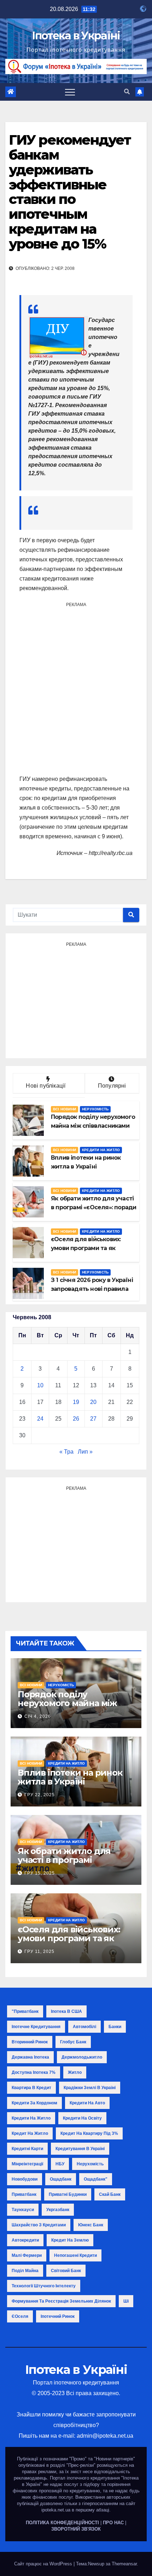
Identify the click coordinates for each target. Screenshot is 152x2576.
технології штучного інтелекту (44, 2286)
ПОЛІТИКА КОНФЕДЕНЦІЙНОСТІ (62, 2523)
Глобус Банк (73, 2042)
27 (93, 1419)
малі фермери (27, 2255)
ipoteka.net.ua (56, 2510)
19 (76, 1402)
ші (126, 2301)
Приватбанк (24, 2194)
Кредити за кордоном (34, 2103)
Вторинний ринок (30, 2042)
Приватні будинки (68, 2194)
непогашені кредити (75, 2255)
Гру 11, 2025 (39, 1952)
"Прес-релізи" (81, 2465)
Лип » (85, 1452)
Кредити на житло (101, 1150)
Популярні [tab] (112, 1086)
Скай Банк (110, 2194)
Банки (115, 2027)
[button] (127, 92)
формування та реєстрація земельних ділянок (61, 2301)
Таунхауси (23, 2210)
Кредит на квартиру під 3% (89, 2133)
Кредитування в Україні (80, 2149)
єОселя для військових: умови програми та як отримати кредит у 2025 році (71, 1943)
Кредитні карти (27, 2149)
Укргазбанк (58, 2210)
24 (40, 1419)
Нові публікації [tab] (49, 1086)
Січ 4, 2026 (38, 1716)
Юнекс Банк (91, 2225)
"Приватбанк (25, 2011)
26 (76, 1419)
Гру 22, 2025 (40, 1795)
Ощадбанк (61, 2179)
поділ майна (25, 2271)
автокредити (25, 2240)
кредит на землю (70, 2240)
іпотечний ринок (58, 2316)
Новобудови (25, 2179)
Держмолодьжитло (82, 2057)
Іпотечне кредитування (36, 2027)
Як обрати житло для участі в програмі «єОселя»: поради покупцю (64, 1864)
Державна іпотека (30, 2057)
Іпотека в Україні (76, 36)
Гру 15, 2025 (40, 1873)
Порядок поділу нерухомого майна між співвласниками (67, 1703)
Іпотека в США (66, 2011)
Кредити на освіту (82, 2118)
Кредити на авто (87, 2103)
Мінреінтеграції (27, 2164)
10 (40, 1385)
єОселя (20, 2316)
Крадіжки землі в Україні (90, 2088)
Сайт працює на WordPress (44, 2564)
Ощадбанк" (96, 2179)
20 (93, 1402)
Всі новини (65, 1109)
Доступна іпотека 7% (34, 2072)
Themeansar (124, 2564)
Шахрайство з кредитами (39, 2225)
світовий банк (66, 2271)
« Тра (66, 1452)
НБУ (60, 2164)
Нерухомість (95, 1109)
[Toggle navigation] (70, 92)
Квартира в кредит (31, 2088)
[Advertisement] (76, 688)
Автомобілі (84, 2027)
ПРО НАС (113, 2523)
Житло (75, 2072)
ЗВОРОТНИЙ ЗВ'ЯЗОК (76, 2529)
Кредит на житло (30, 2133)
